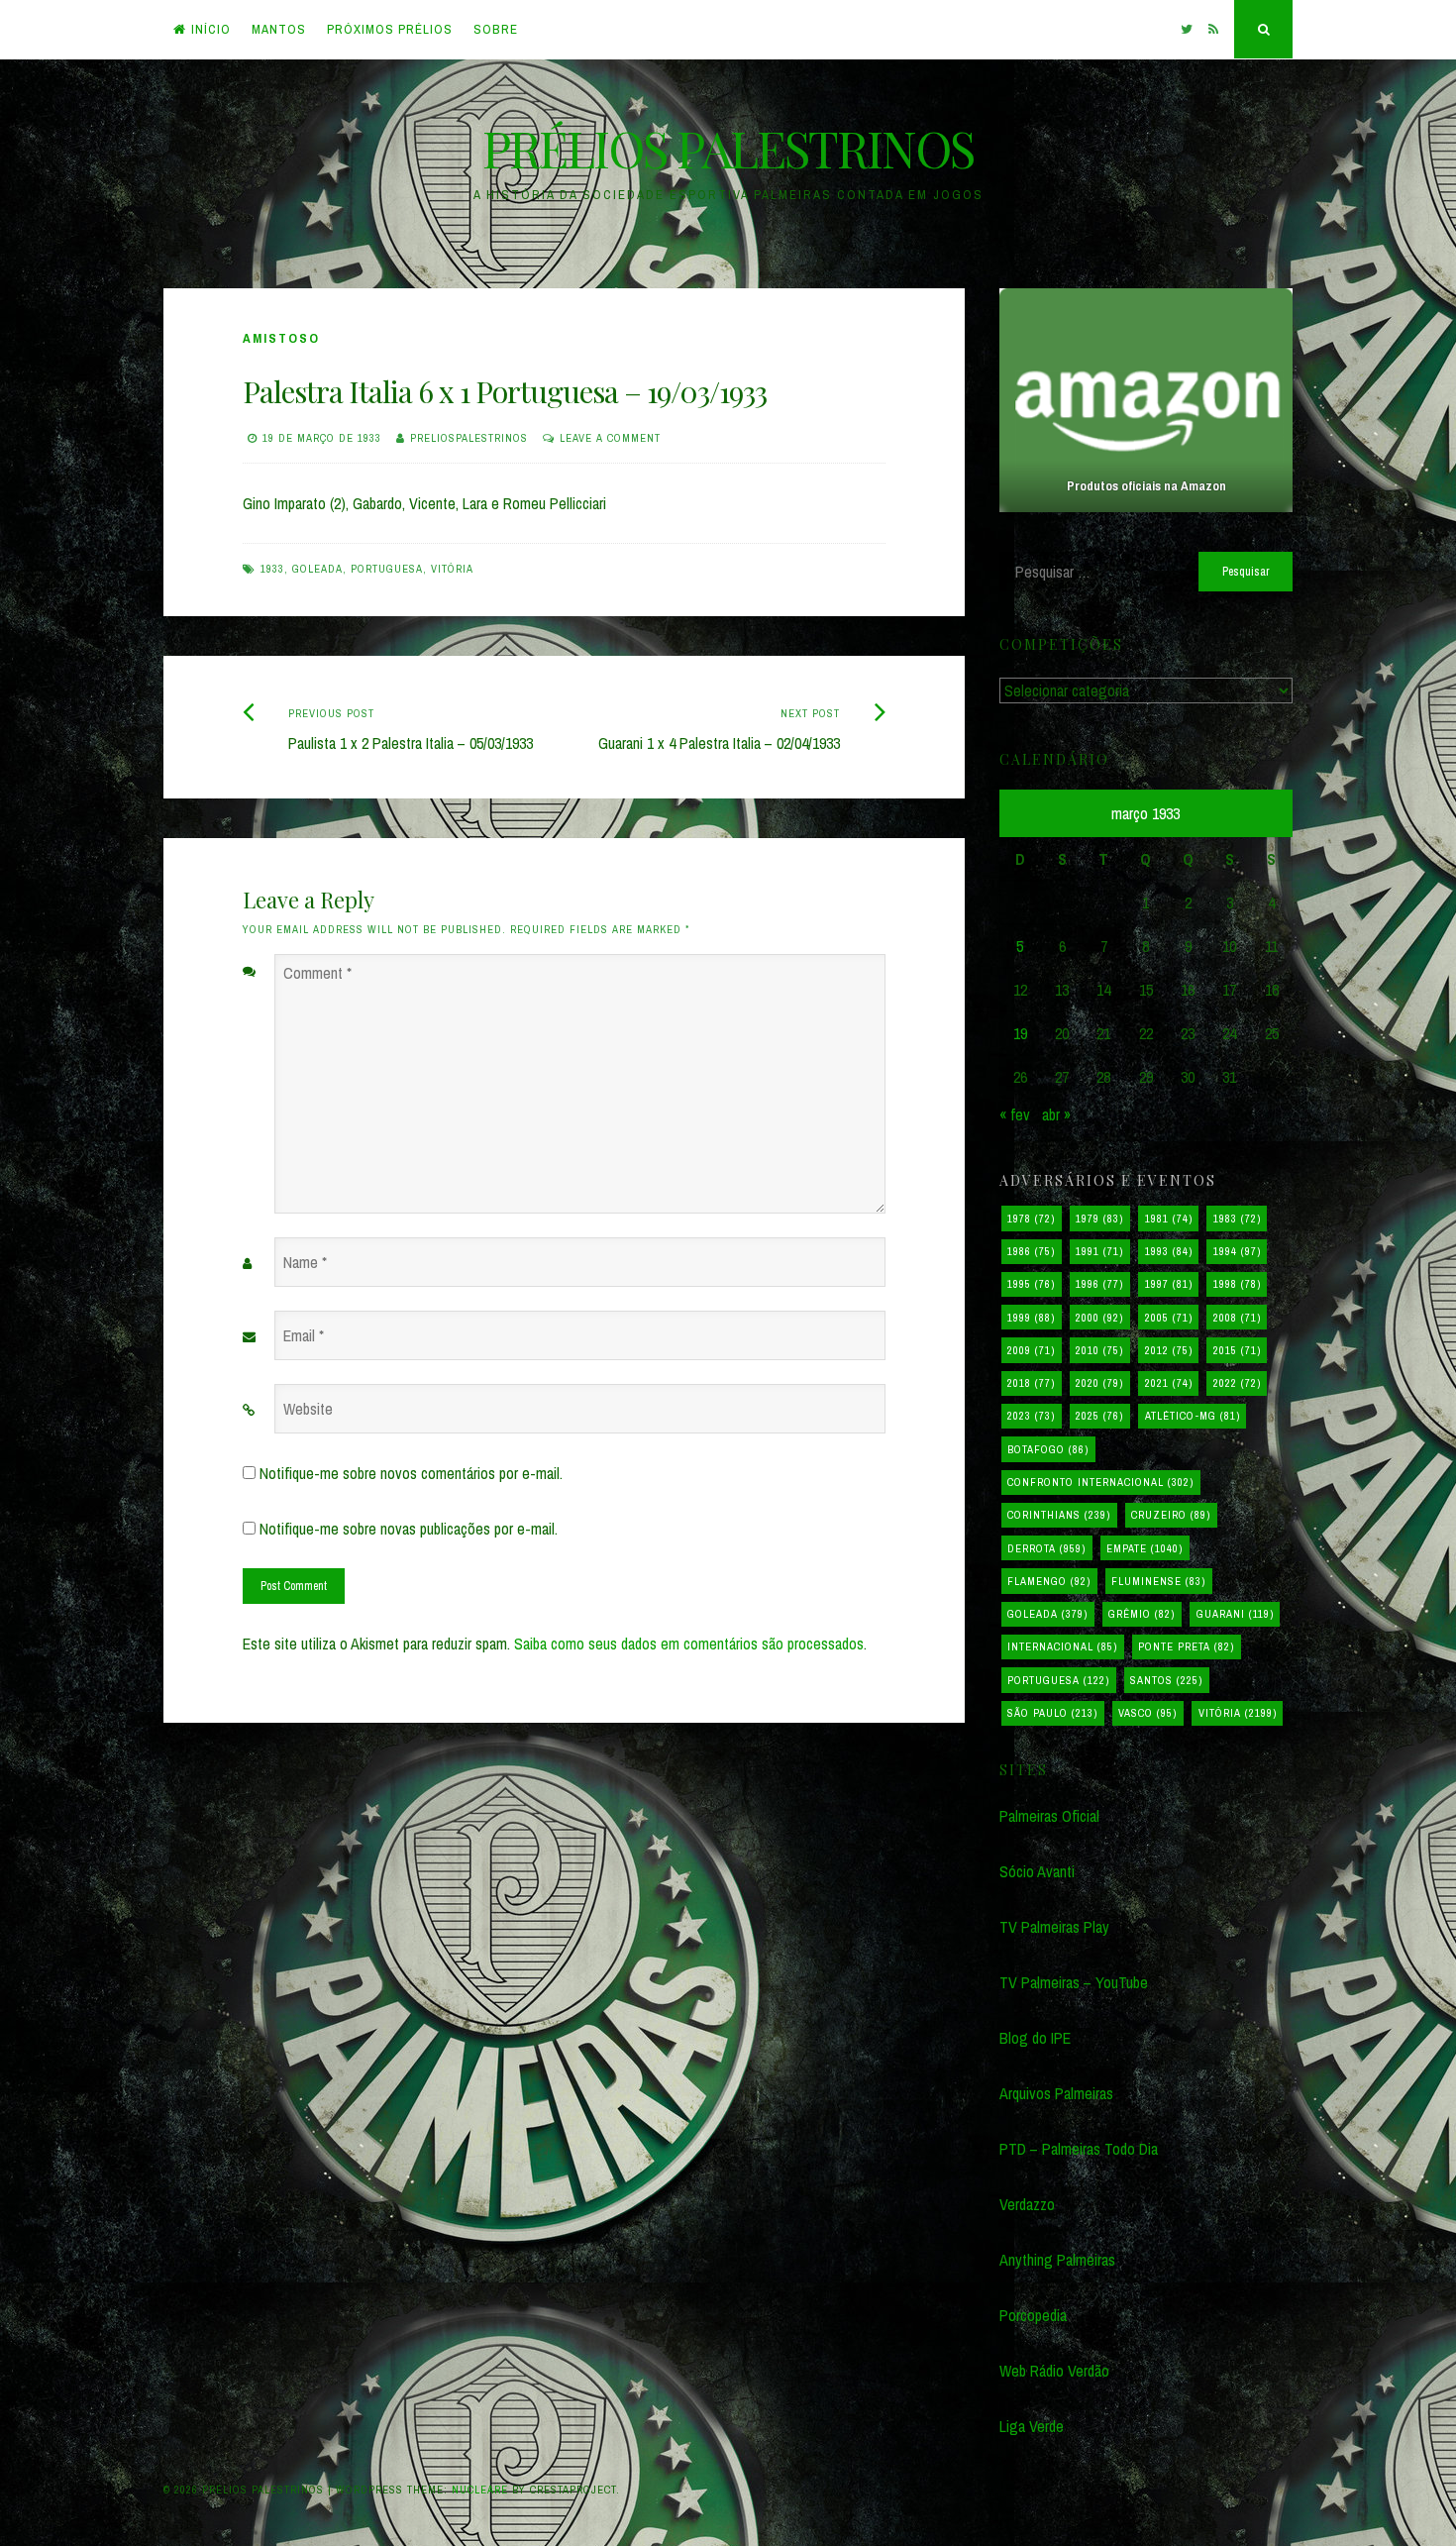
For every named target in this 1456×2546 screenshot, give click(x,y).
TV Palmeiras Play (1054, 1927)
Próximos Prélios (390, 29)
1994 (1237, 1251)
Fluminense (1158, 1581)
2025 (1099, 1416)
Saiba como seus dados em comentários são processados (689, 1644)
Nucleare (480, 2490)
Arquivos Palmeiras (1056, 2093)
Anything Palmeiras (1057, 2260)
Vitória (452, 569)
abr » (1056, 1114)
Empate (1144, 1548)
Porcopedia (1033, 2315)
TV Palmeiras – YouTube (1074, 1982)
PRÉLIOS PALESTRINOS (728, 148)
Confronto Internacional (1100, 1482)
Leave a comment (610, 438)
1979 (1099, 1219)
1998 (1237, 1284)
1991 (1099, 1251)
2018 (1031, 1383)
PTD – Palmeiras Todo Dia (1079, 2149)
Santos (1166, 1680)
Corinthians (1059, 1515)
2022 (1237, 1383)
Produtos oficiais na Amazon (1145, 486)
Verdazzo (1027, 2204)
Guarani (1235, 1614)
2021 (1169, 1383)
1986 (1031, 1251)
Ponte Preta (1186, 1646)
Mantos (279, 29)
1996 (1099, 1284)
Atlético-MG (1193, 1416)
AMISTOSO (281, 338)
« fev (1015, 1114)
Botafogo (1048, 1449)
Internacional (1062, 1646)
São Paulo (1052, 1713)
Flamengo (1049, 1581)
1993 (1169, 1251)
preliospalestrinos (469, 438)
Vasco (1147, 1713)
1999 (1031, 1318)
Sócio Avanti (1037, 1871)
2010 (1099, 1350)
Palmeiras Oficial (1049, 1816)
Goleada (317, 569)
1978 (1031, 1219)
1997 (1169, 1284)
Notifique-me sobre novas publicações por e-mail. (409, 1529)
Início (211, 29)
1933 (272, 569)
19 (1020, 1033)
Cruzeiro (1171, 1515)
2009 (1031, 1350)
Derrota (1046, 1548)
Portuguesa (387, 569)
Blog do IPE (1035, 2038)
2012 (1169, 1350)
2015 (1237, 1350)
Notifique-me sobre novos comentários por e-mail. (411, 1473)
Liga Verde (1032, 2426)
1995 (1031, 1284)
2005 (1169, 1318)
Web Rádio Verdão (1054, 2371)
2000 (1099, 1318)
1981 (1169, 1219)
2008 (1237, 1318)
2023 (1031, 1416)
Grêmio (1142, 1614)
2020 (1099, 1383)
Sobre (496, 29)
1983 (1237, 1219)
